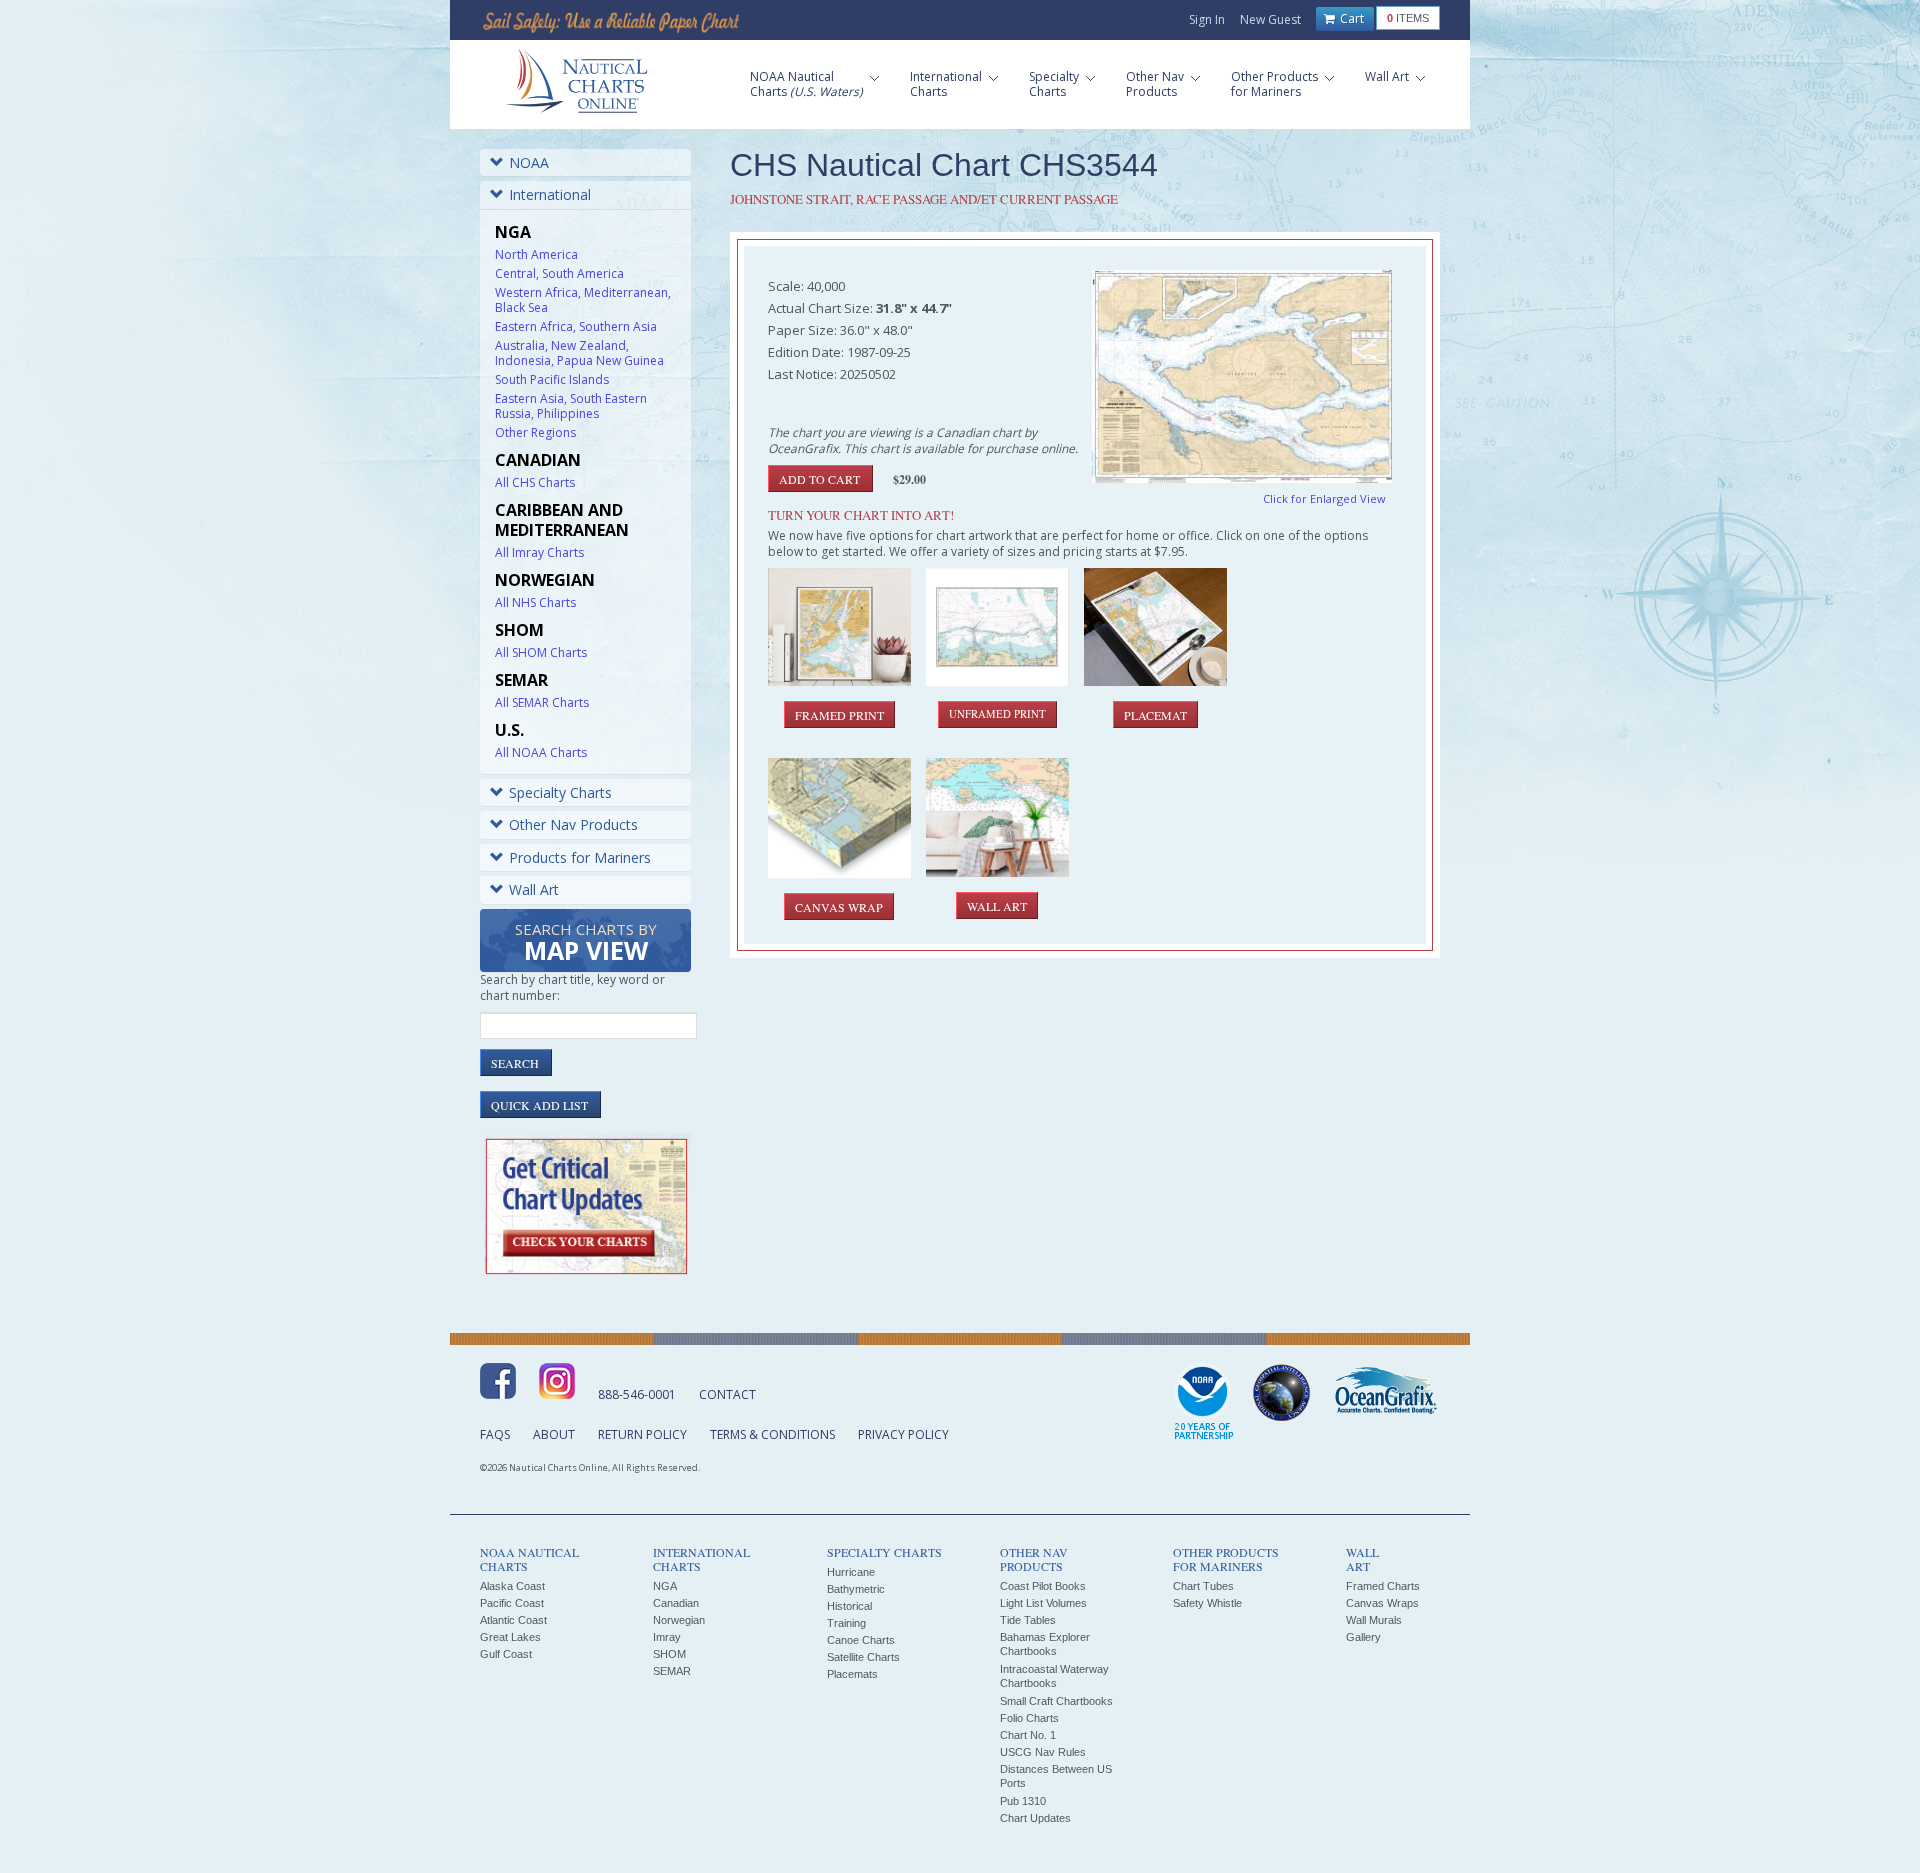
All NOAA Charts (541, 752)
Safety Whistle (1207, 1603)
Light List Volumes (1043, 1603)
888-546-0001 (637, 1394)
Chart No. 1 (1028, 1735)
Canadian (676, 1603)
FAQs (495, 1434)
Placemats (852, 1674)
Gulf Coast (506, 1654)
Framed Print (839, 715)
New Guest (1270, 19)
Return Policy (642, 1434)
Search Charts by (586, 943)
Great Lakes (510, 1637)
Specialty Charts (560, 792)
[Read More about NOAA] (1204, 1403)
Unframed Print (997, 714)
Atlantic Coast (513, 1620)
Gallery (1363, 1637)
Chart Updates (1035, 1818)
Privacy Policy (903, 1434)
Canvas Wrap (839, 907)
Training (846, 1623)
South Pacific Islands (552, 379)
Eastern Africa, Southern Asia (576, 326)
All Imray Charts (539, 552)
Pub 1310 (1023, 1801)
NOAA (529, 162)
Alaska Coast (512, 1586)
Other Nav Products (573, 824)
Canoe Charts (861, 1640)
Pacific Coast (512, 1603)
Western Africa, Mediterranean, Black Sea (583, 300)
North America (536, 254)
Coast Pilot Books (1043, 1586)
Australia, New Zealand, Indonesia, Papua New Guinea (579, 353)
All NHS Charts (535, 602)
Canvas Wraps (1382, 1603)
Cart (1350, 18)
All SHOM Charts (541, 652)
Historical (849, 1606)
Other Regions (535, 432)
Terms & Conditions (772, 1434)
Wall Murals (1374, 1620)
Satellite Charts (863, 1657)
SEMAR (672, 1671)
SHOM (669, 1654)
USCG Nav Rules (1043, 1752)
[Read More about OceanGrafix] (1385, 1393)
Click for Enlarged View (1324, 498)
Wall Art (534, 889)
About (554, 1434)
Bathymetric (856, 1589)
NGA (665, 1586)
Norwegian (679, 1620)
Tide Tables (1028, 1620)
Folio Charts (1029, 1718)
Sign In (1207, 19)
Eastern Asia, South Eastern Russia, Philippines (571, 406)
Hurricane (851, 1572)
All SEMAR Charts (542, 702)
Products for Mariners (580, 857)
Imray (667, 1637)
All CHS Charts (535, 482)
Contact (727, 1394)
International (550, 194)
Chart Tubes (1203, 1586)
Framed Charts (1383, 1586)
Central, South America (559, 273)
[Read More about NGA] (1282, 1393)
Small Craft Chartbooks (1056, 1701)
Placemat (1155, 715)
